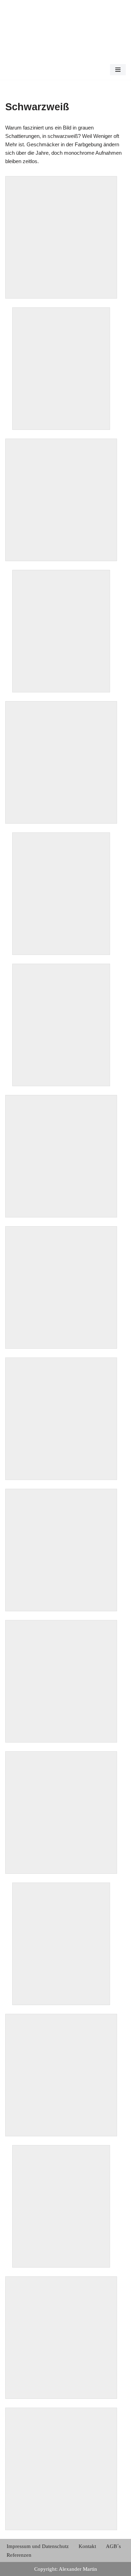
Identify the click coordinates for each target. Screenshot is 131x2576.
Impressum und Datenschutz (38, 2546)
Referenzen (19, 2555)
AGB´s (113, 2546)
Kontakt (87, 2546)
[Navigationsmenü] (118, 70)
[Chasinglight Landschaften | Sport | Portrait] (26, 40)
